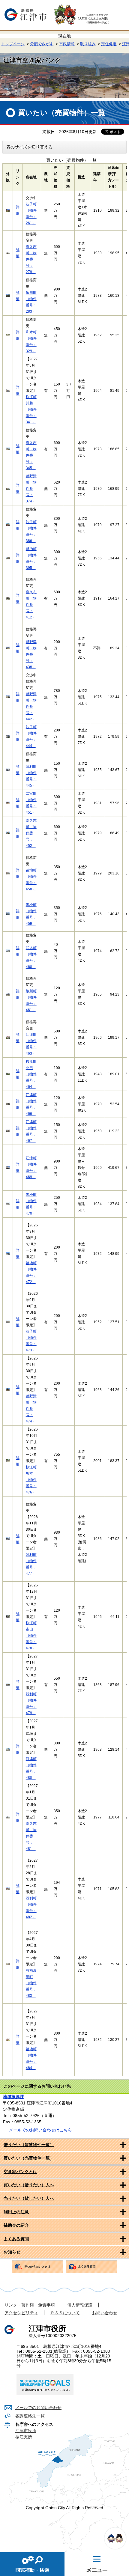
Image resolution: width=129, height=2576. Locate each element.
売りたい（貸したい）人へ (29, 2198)
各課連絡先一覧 (30, 2416)
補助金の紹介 (16, 2225)
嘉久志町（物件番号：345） (31, 455)
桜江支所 (24, 2437)
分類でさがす (42, 44)
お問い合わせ (105, 2313)
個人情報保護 (80, 2305)
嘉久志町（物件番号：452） (31, 833)
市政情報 (67, 44)
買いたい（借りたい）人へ (29, 2185)
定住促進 (109, 44)
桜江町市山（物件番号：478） (31, 1636)
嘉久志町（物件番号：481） (31, 1836)
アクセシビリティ (21, 2313)
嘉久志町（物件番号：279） (31, 259)
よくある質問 (16, 2239)
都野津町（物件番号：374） (31, 489)
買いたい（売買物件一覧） (29, 2158)
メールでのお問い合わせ (38, 2408)
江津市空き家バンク (32, 60)
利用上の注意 (16, 2212)
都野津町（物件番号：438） (31, 654)
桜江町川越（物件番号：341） (31, 409)
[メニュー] (97, 2564)
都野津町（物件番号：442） (31, 707)
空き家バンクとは (20, 2172)
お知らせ (12, 2252)
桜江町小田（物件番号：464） (31, 1074)
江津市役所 (26, 2431)
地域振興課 (13, 2097)
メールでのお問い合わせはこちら (40, 2130)
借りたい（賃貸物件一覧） (29, 2145)
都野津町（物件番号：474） (31, 1409)
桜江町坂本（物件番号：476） (31, 1480)
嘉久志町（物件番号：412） (31, 605)
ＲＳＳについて (65, 2313)
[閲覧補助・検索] (32, 2564)
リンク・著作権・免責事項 (30, 2305)
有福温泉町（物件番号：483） (31, 1983)
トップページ (13, 44)
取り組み (88, 44)
